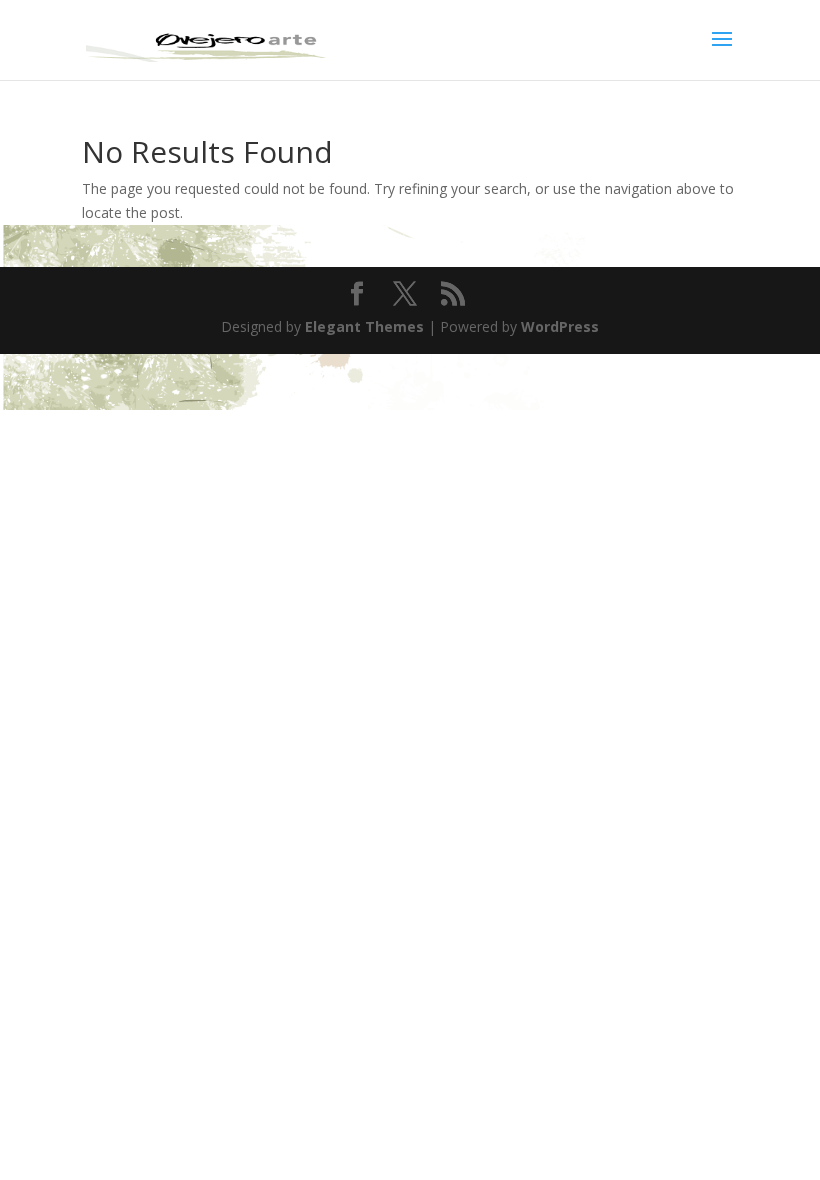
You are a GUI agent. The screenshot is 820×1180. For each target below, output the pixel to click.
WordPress (560, 326)
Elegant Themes (364, 326)
